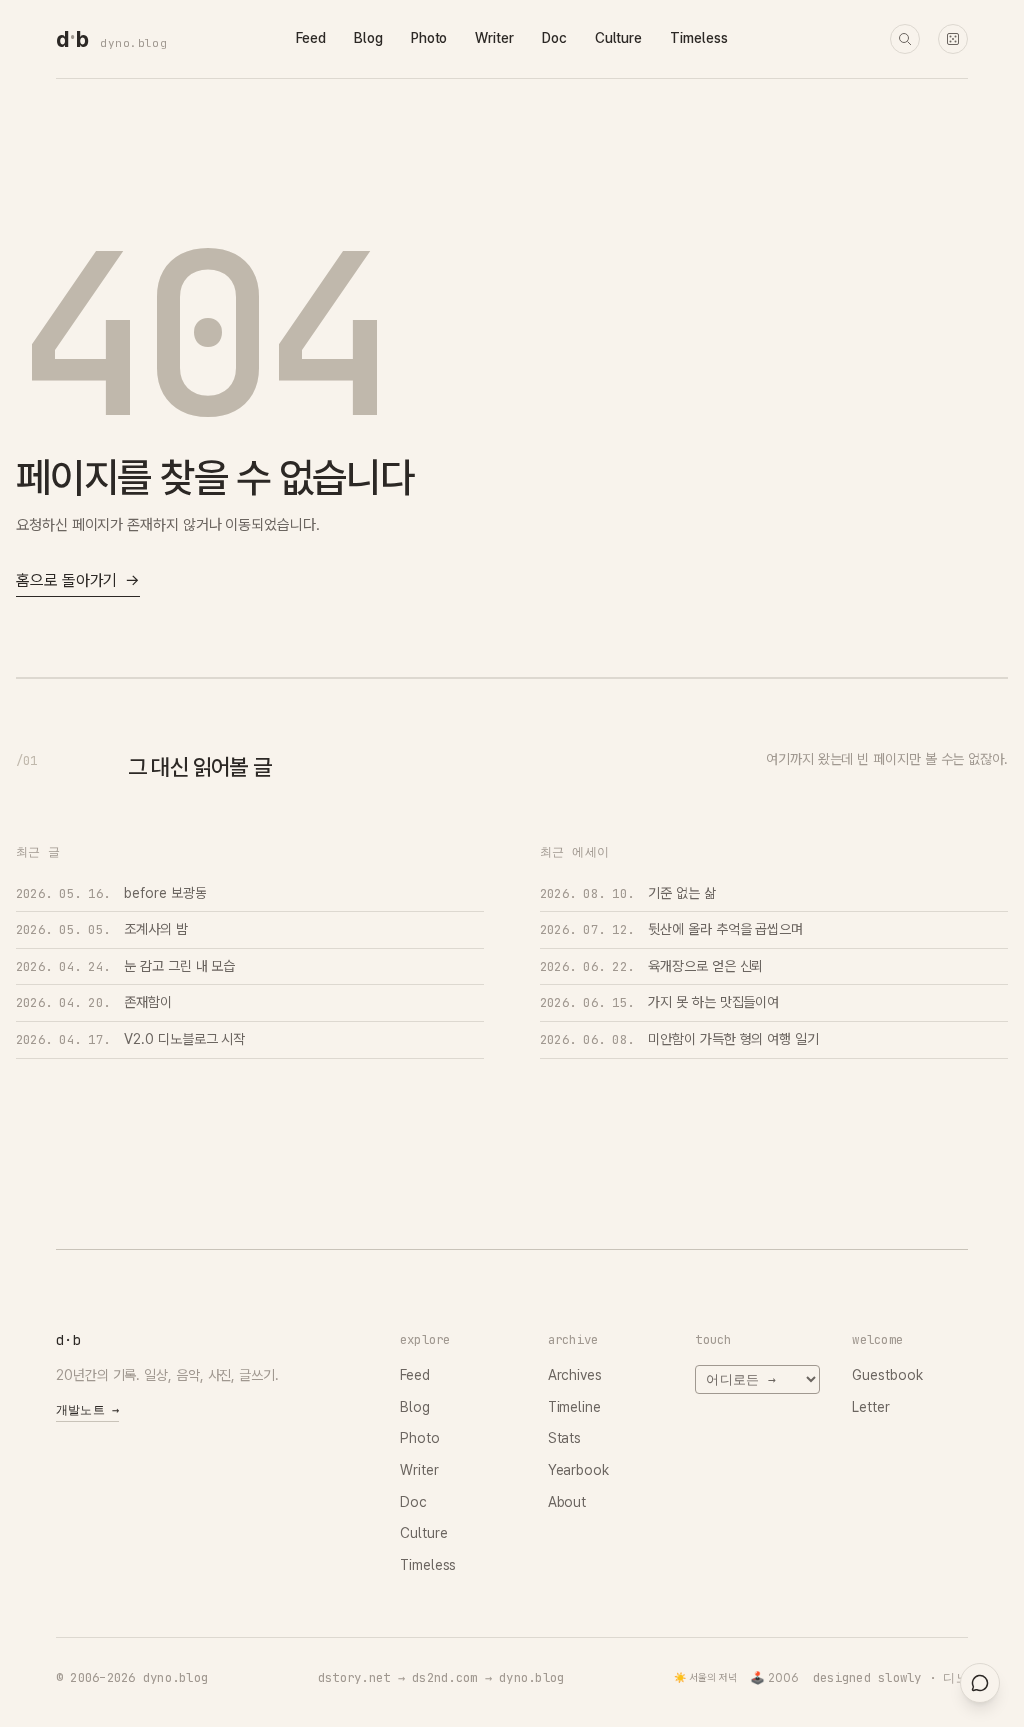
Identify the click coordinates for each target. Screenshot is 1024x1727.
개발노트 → (87, 1410)
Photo (429, 38)
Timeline (574, 1407)
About (567, 1502)
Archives (575, 1375)
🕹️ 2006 (774, 1678)
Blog (368, 38)
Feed (311, 38)
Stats (565, 1438)
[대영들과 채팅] (980, 1683)
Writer (494, 38)
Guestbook (887, 1375)
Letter (871, 1407)
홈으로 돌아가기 (78, 580)
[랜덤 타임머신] (953, 39)
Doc (554, 38)
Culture (618, 38)
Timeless (698, 38)
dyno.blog (133, 43)
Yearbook (578, 1470)
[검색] (905, 39)
